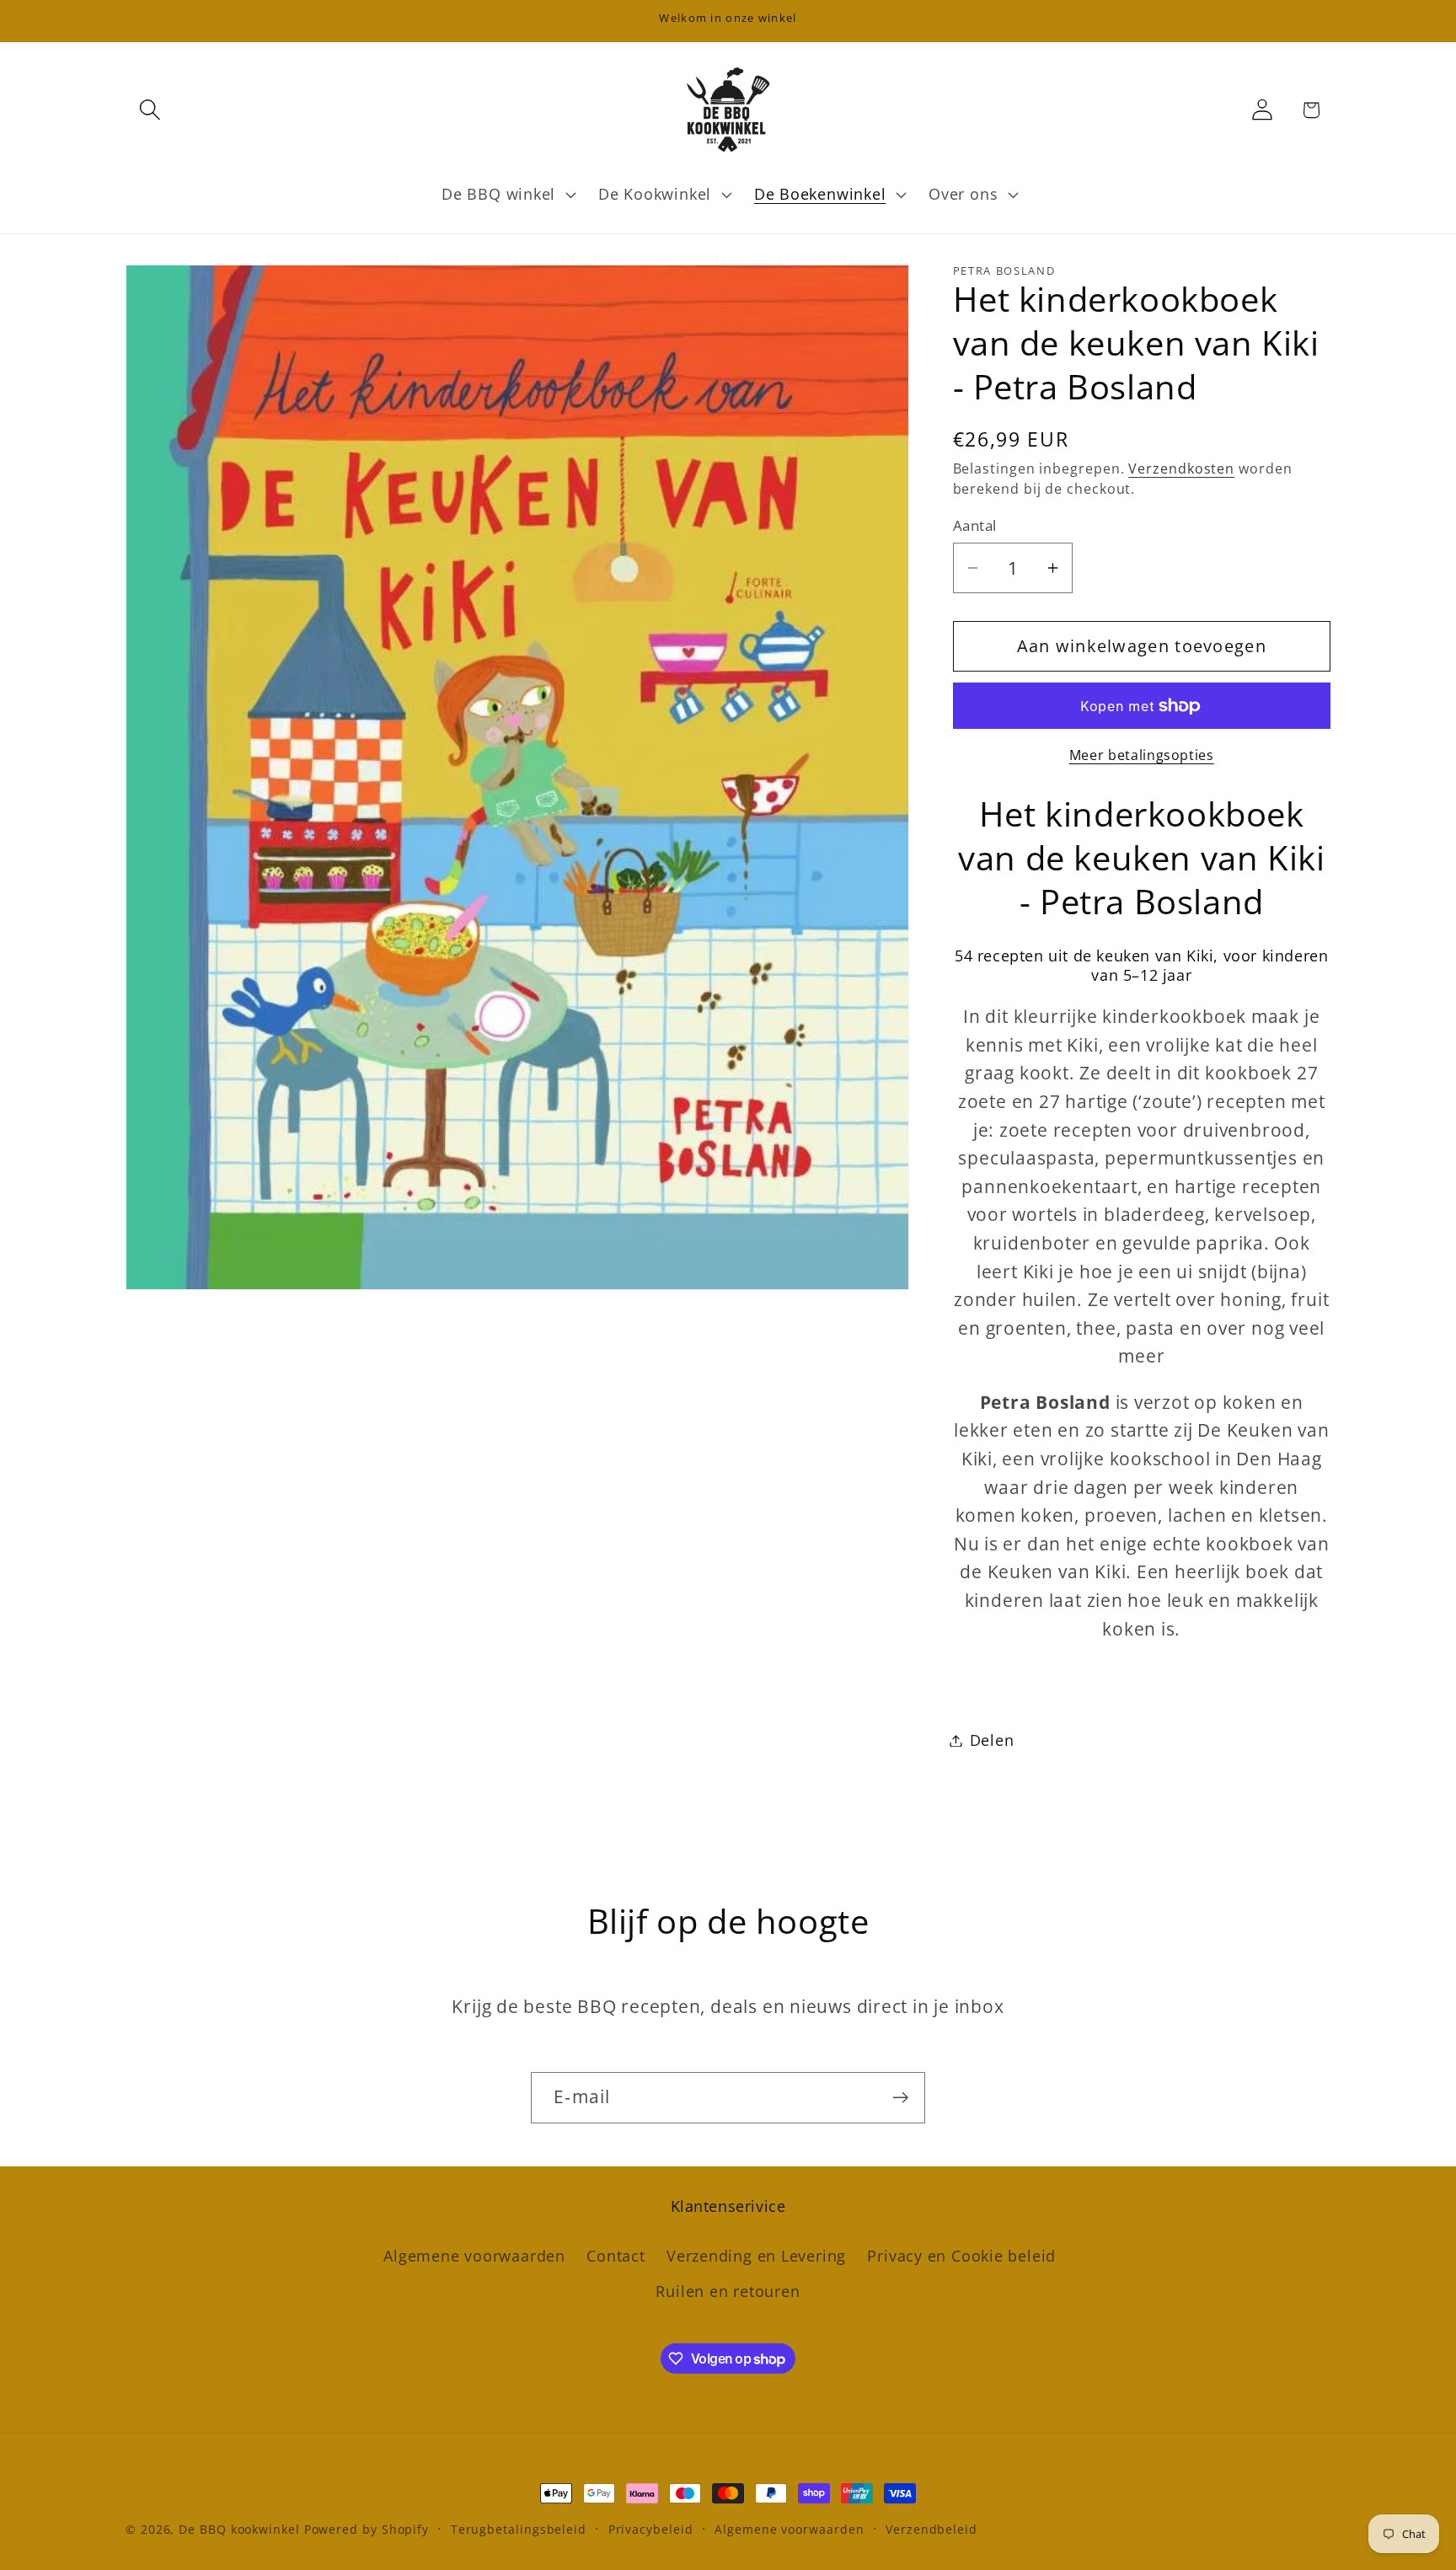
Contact (616, 2256)
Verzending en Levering (756, 2256)
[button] (150, 110)
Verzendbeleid (931, 2529)
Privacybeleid (651, 2529)
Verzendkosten (1181, 468)
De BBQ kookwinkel (241, 2529)
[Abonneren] (900, 2098)
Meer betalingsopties (1142, 755)
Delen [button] (992, 1740)
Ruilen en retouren (728, 2292)
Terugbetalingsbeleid (519, 2529)
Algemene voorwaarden (474, 2256)
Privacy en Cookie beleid (961, 2256)
